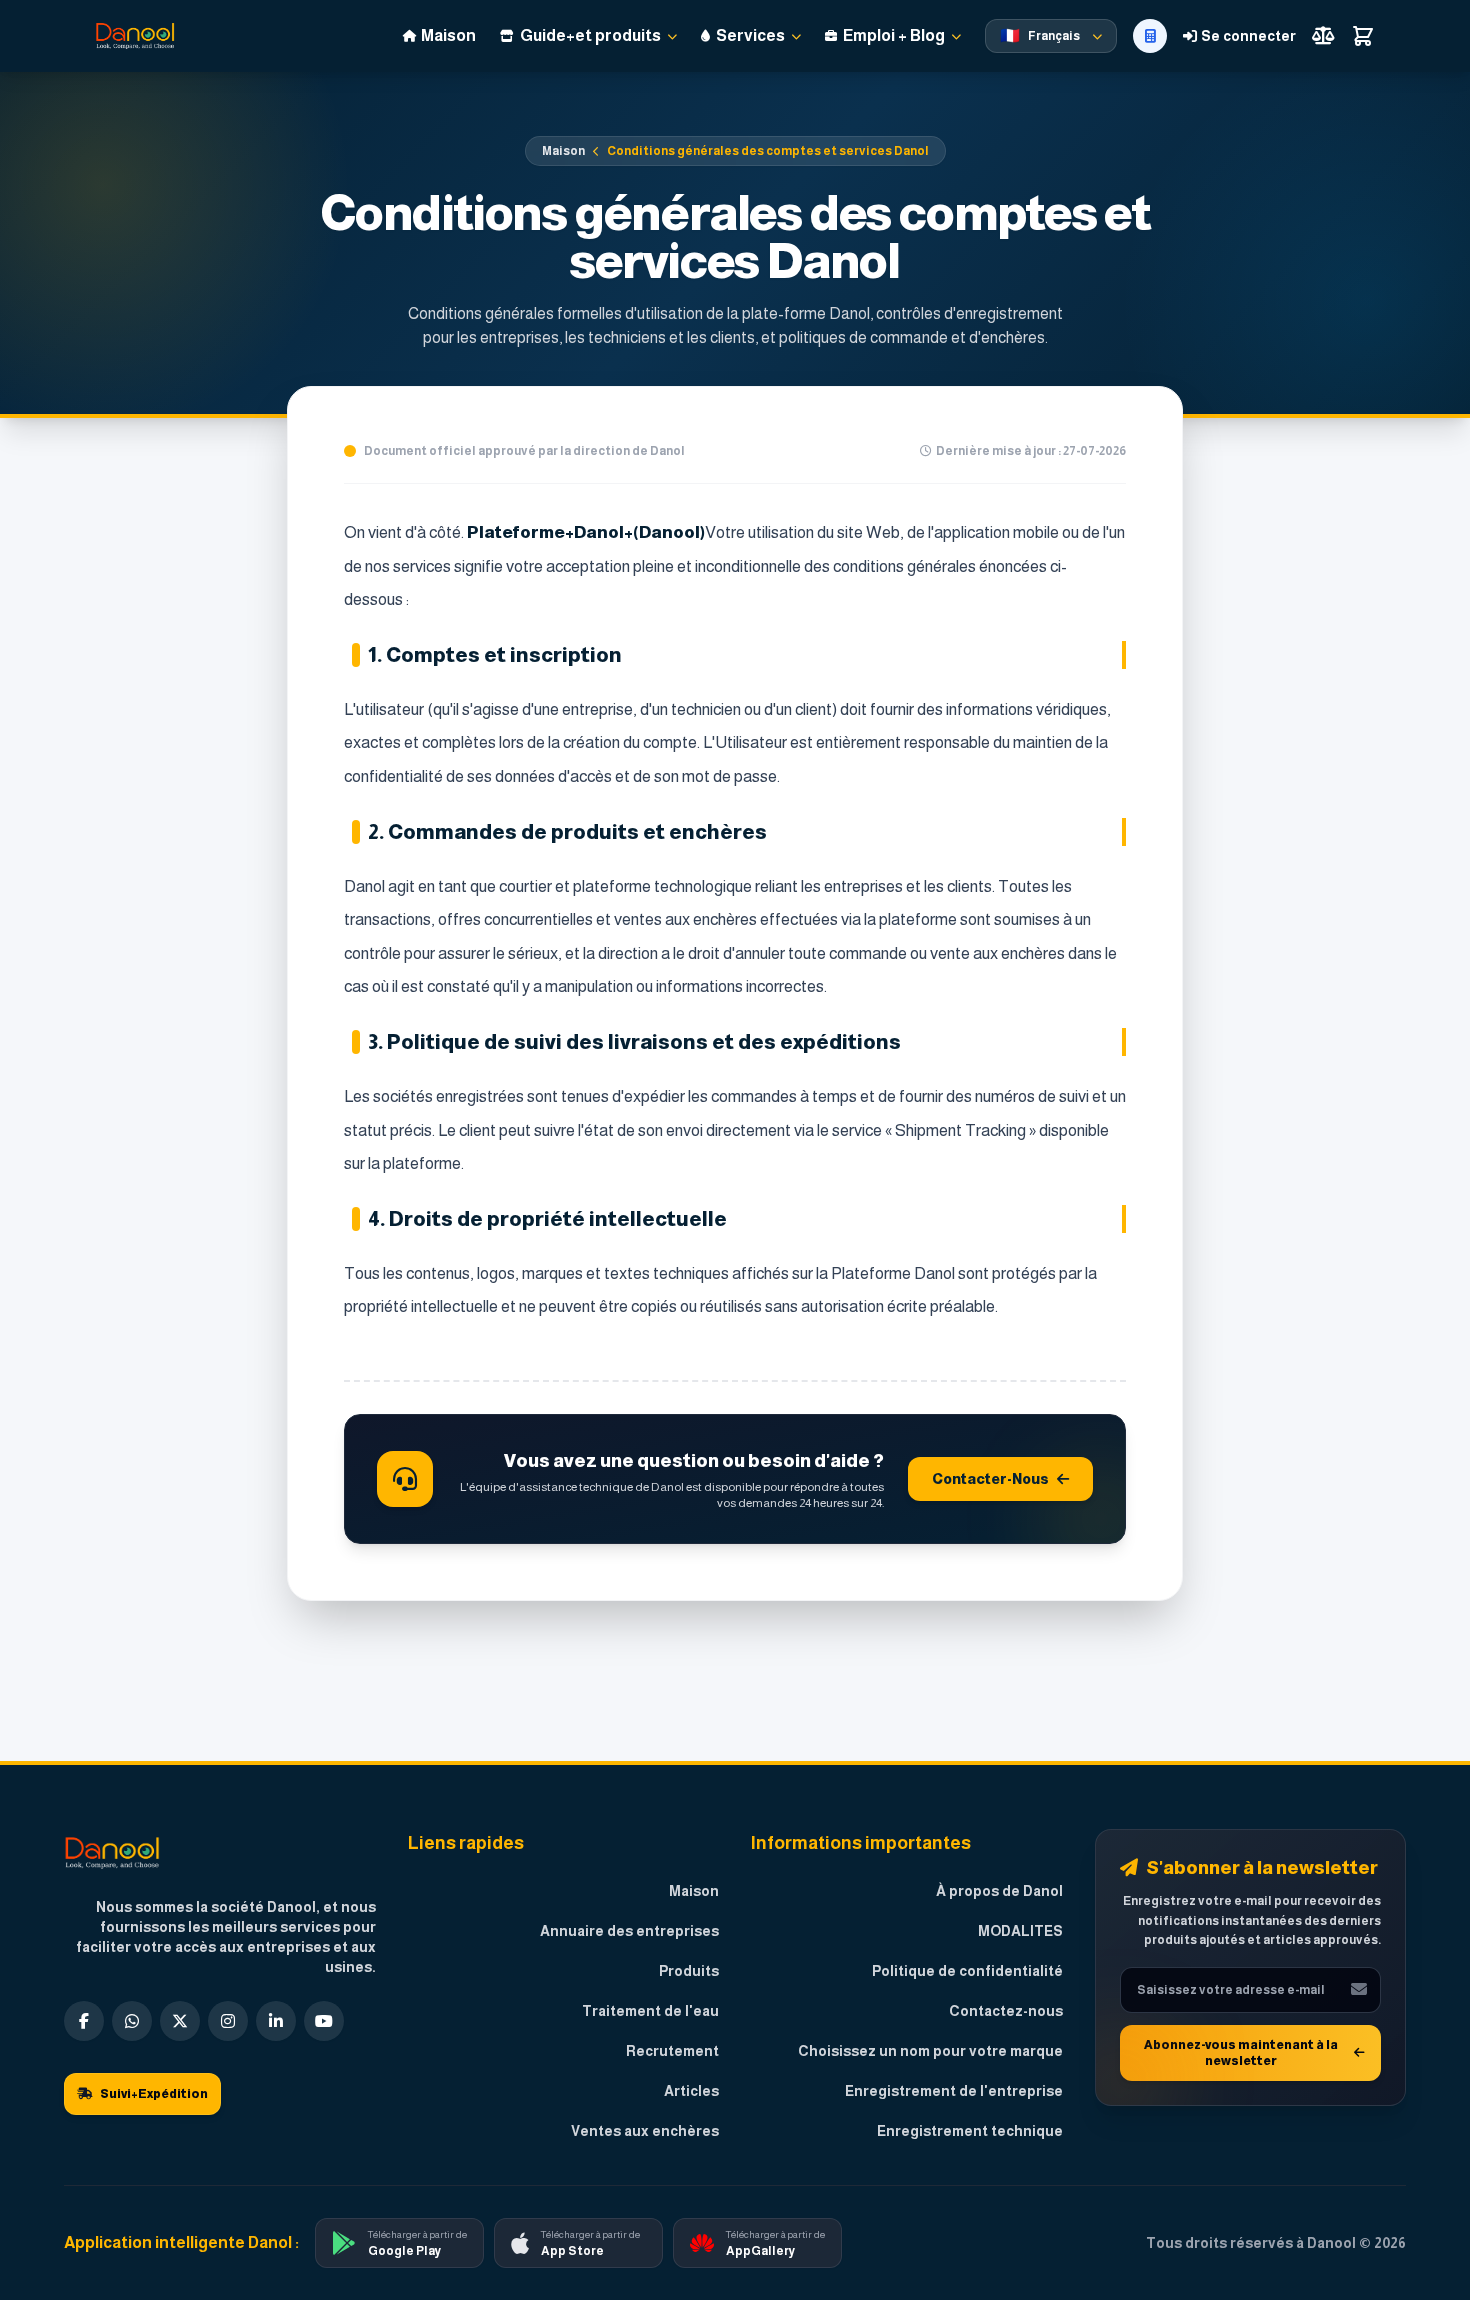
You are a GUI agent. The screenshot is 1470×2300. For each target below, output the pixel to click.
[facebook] (84, 2021)
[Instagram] (228, 2021)
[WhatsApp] (132, 2021)
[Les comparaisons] (1323, 36)
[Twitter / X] (180, 2021)
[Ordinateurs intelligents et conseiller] (1150, 36)
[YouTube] (324, 2021)
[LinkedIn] (276, 2021)
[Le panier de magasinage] (1363, 36)
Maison (563, 151)
